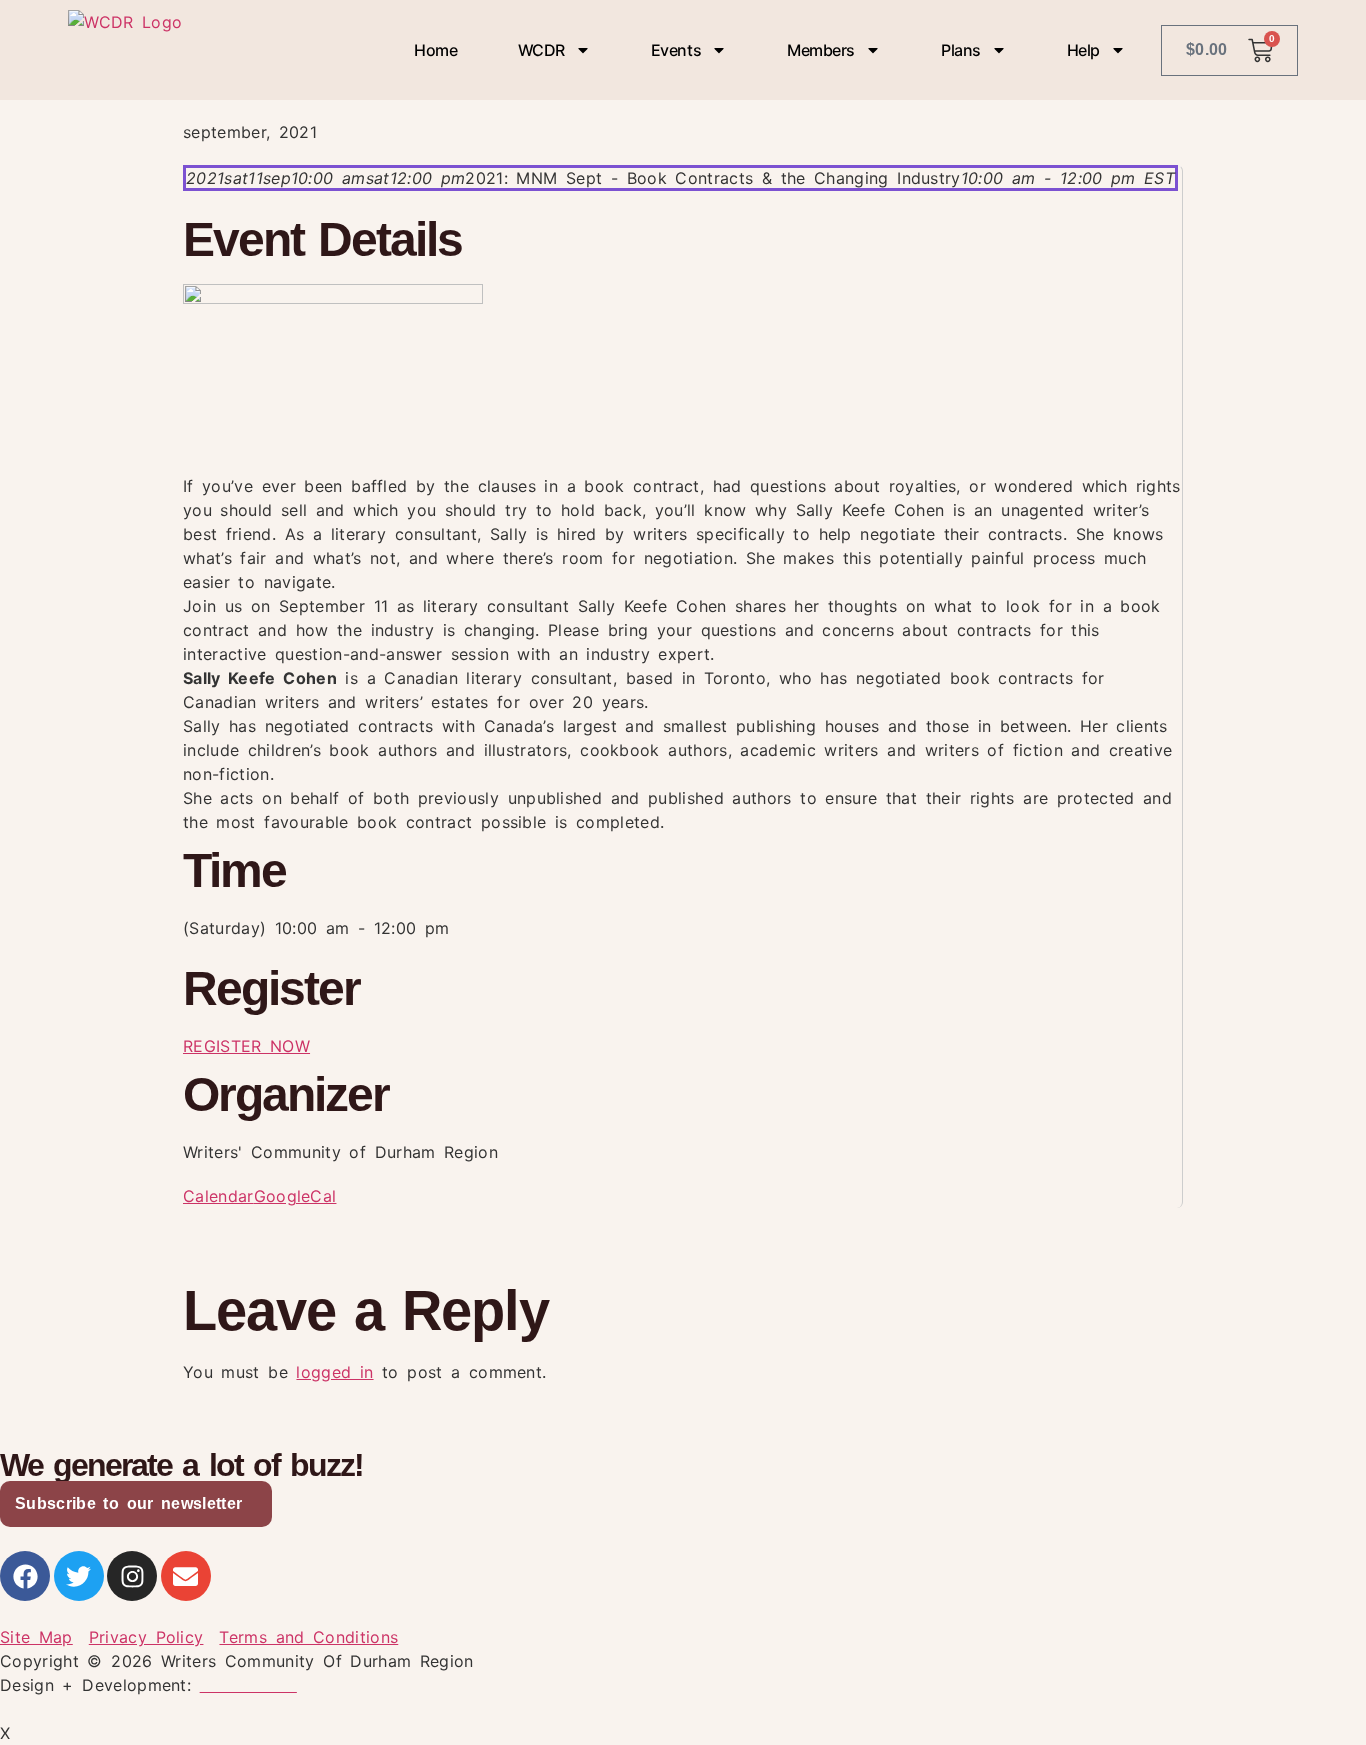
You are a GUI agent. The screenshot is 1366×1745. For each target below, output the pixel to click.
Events (676, 50)
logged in (334, 1372)
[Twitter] (79, 1576)
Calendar (218, 1196)
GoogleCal (295, 1196)
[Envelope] (186, 1576)
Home (435, 50)
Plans (961, 50)
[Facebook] (25, 1576)
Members (821, 50)
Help (1083, 50)
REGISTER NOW (246, 1046)
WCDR (541, 50)
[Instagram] (132, 1576)
